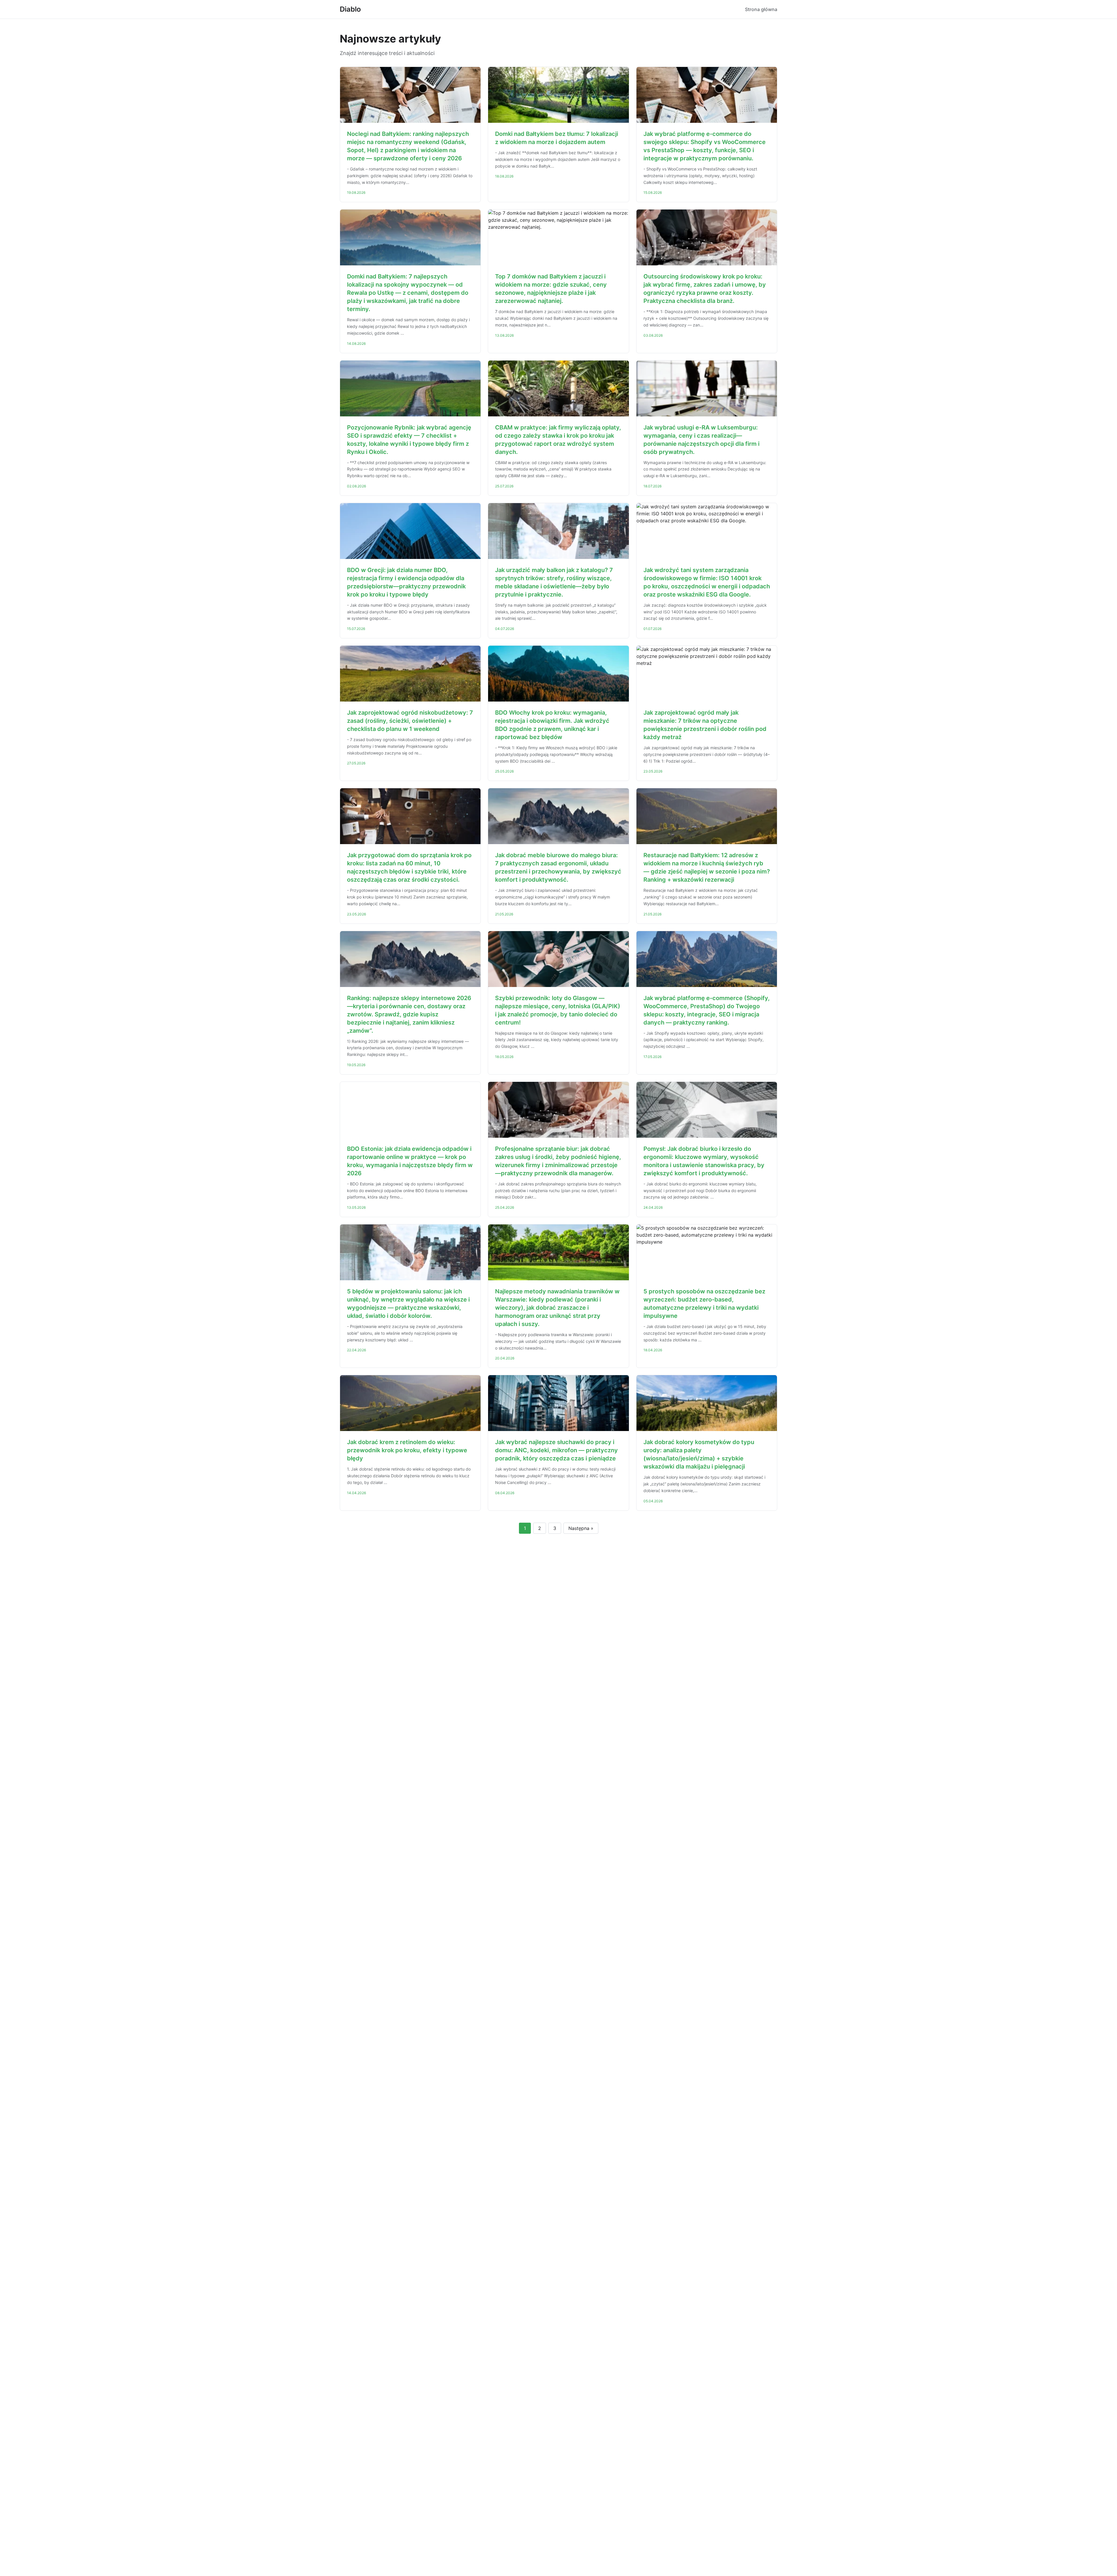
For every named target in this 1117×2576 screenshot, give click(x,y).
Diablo (350, 9)
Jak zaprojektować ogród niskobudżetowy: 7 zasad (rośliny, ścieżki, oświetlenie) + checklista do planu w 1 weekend (410, 721)
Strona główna (761, 9)
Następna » (581, 1528)
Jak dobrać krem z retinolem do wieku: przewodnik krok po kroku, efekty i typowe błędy (407, 1450)
